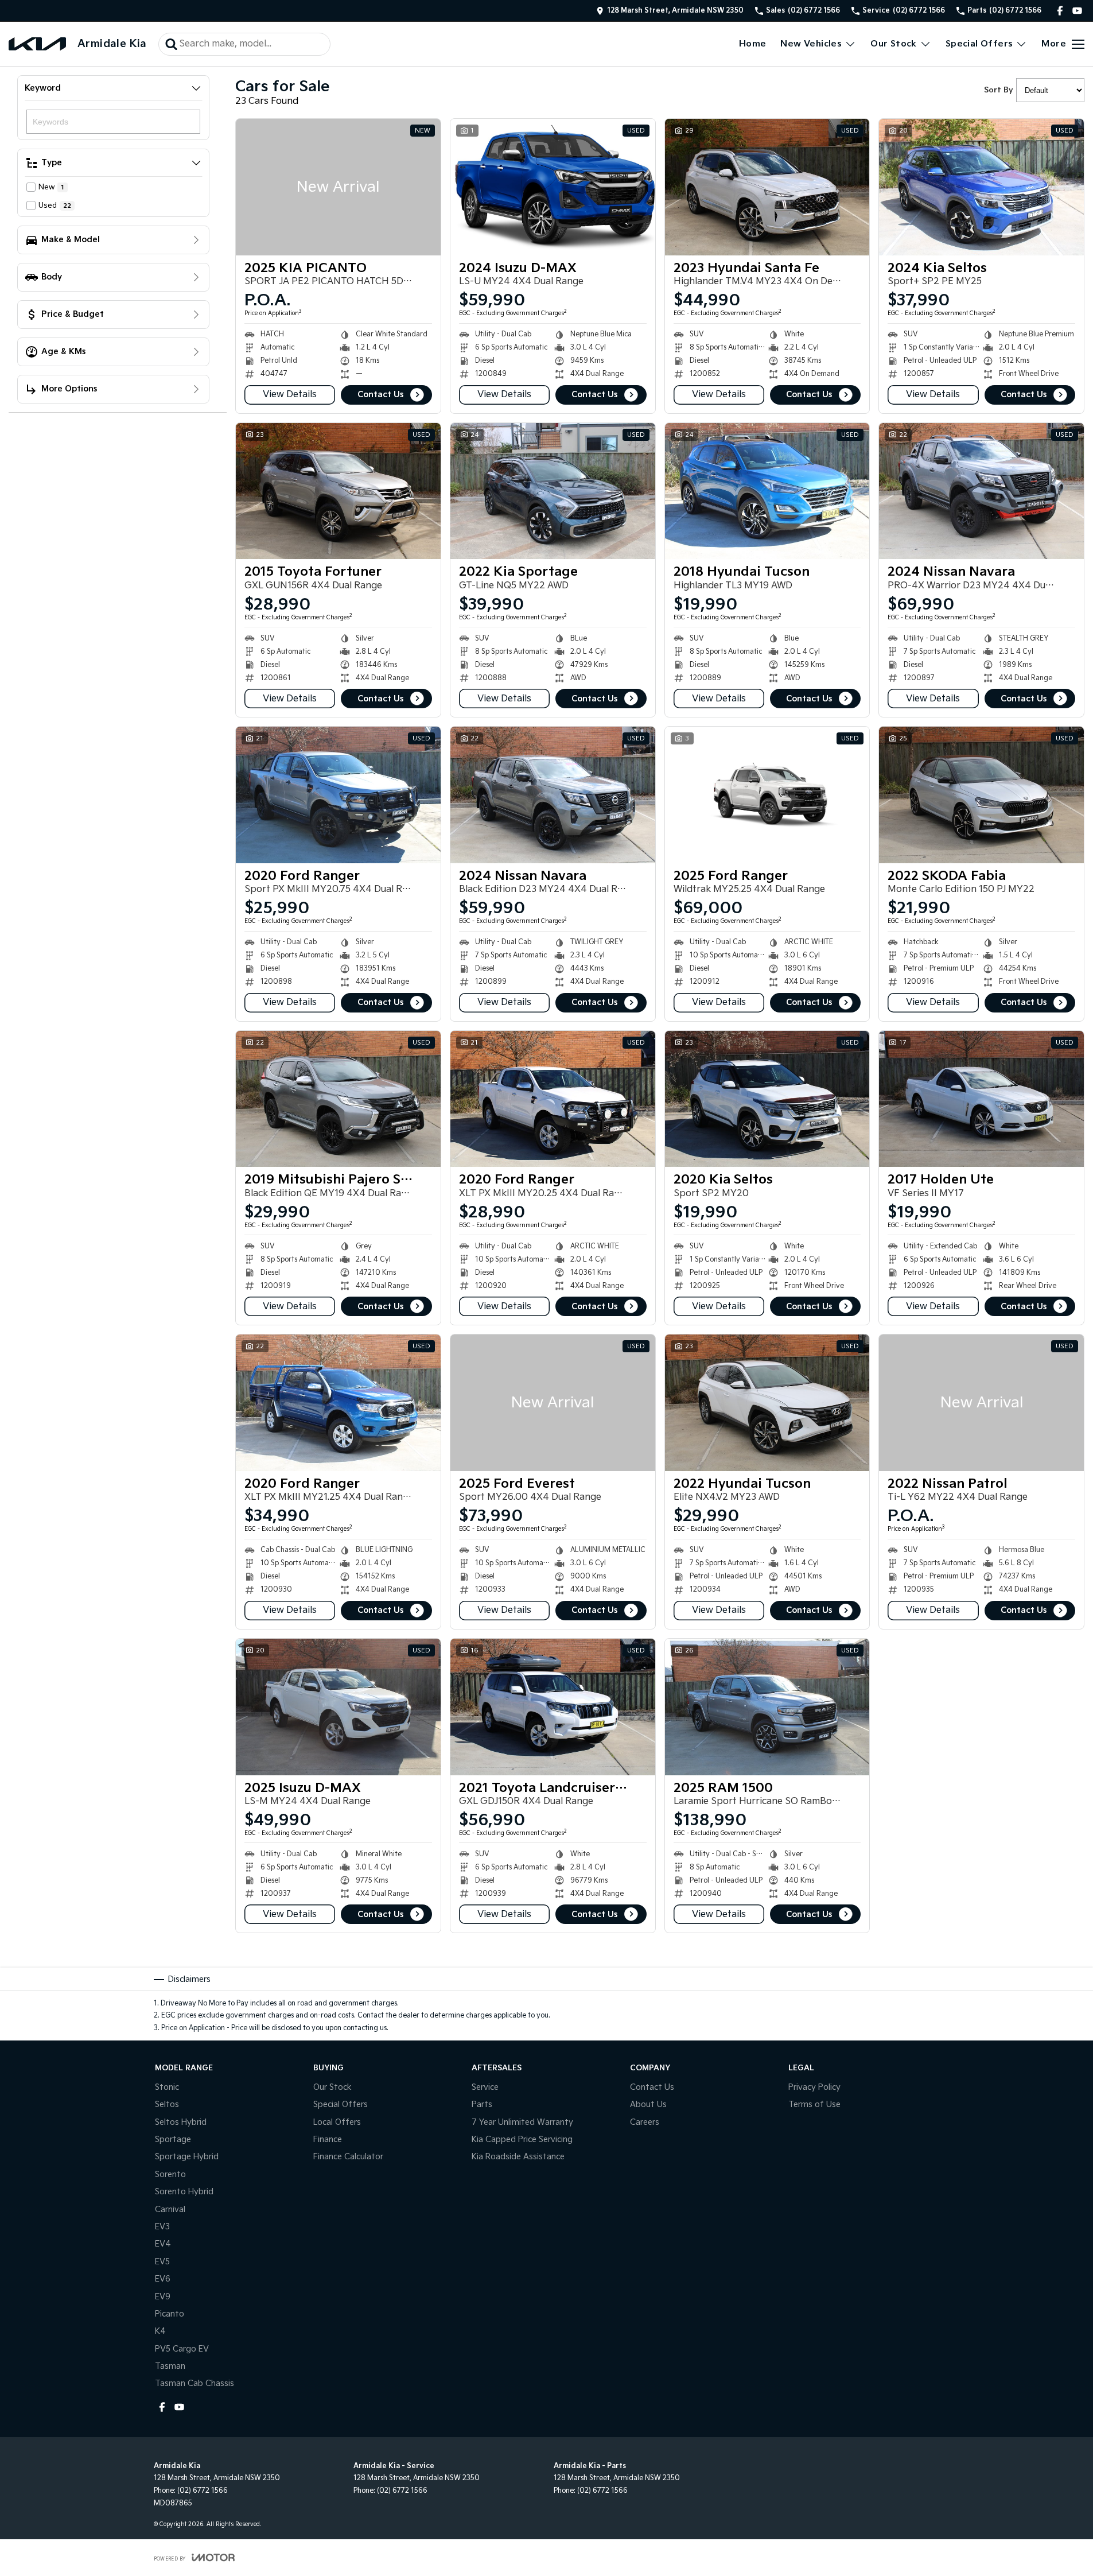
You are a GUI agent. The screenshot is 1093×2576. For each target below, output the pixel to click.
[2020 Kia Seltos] (767, 1099)
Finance (328, 2139)
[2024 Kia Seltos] (981, 187)
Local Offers (337, 2122)
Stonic (167, 2087)
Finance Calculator (348, 2157)
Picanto (170, 2314)
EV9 (163, 2297)
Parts (482, 2104)
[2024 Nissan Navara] (981, 491)
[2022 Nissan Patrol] (981, 1403)
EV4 (163, 2244)
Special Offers (979, 44)
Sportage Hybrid (187, 2157)
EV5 (162, 2262)
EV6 (163, 2279)
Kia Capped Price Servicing (522, 2139)
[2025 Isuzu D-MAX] (338, 1707)
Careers (645, 2122)
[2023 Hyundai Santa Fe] (767, 187)
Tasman (170, 2366)
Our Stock (894, 44)
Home (753, 44)
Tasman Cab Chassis (195, 2383)
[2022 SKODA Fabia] (981, 795)
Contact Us (380, 395)
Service (485, 2087)
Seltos (167, 2104)
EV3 (162, 2227)
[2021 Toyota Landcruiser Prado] (553, 1707)
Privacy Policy (814, 2087)
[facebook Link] (1060, 11)
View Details (290, 395)
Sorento (170, 2175)
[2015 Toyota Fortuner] (338, 491)
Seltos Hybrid (181, 2122)
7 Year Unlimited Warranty (522, 2122)
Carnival (170, 2210)
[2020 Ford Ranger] (338, 795)
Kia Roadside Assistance (518, 2157)
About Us (648, 2104)
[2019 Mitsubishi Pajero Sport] (338, 1099)
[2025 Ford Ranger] (767, 795)
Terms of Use (814, 2104)
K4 (160, 2331)
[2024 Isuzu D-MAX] (553, 187)
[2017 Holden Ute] (981, 1099)
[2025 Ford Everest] (553, 1403)
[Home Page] (37, 44)
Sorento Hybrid (184, 2192)
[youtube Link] (1077, 11)
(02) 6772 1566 (203, 2491)
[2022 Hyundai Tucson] (767, 1403)
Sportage (173, 2139)
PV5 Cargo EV (182, 2349)
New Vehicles (811, 44)
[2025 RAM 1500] (767, 1707)
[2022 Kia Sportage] (553, 491)
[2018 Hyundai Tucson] (767, 491)
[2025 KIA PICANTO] (338, 187)
